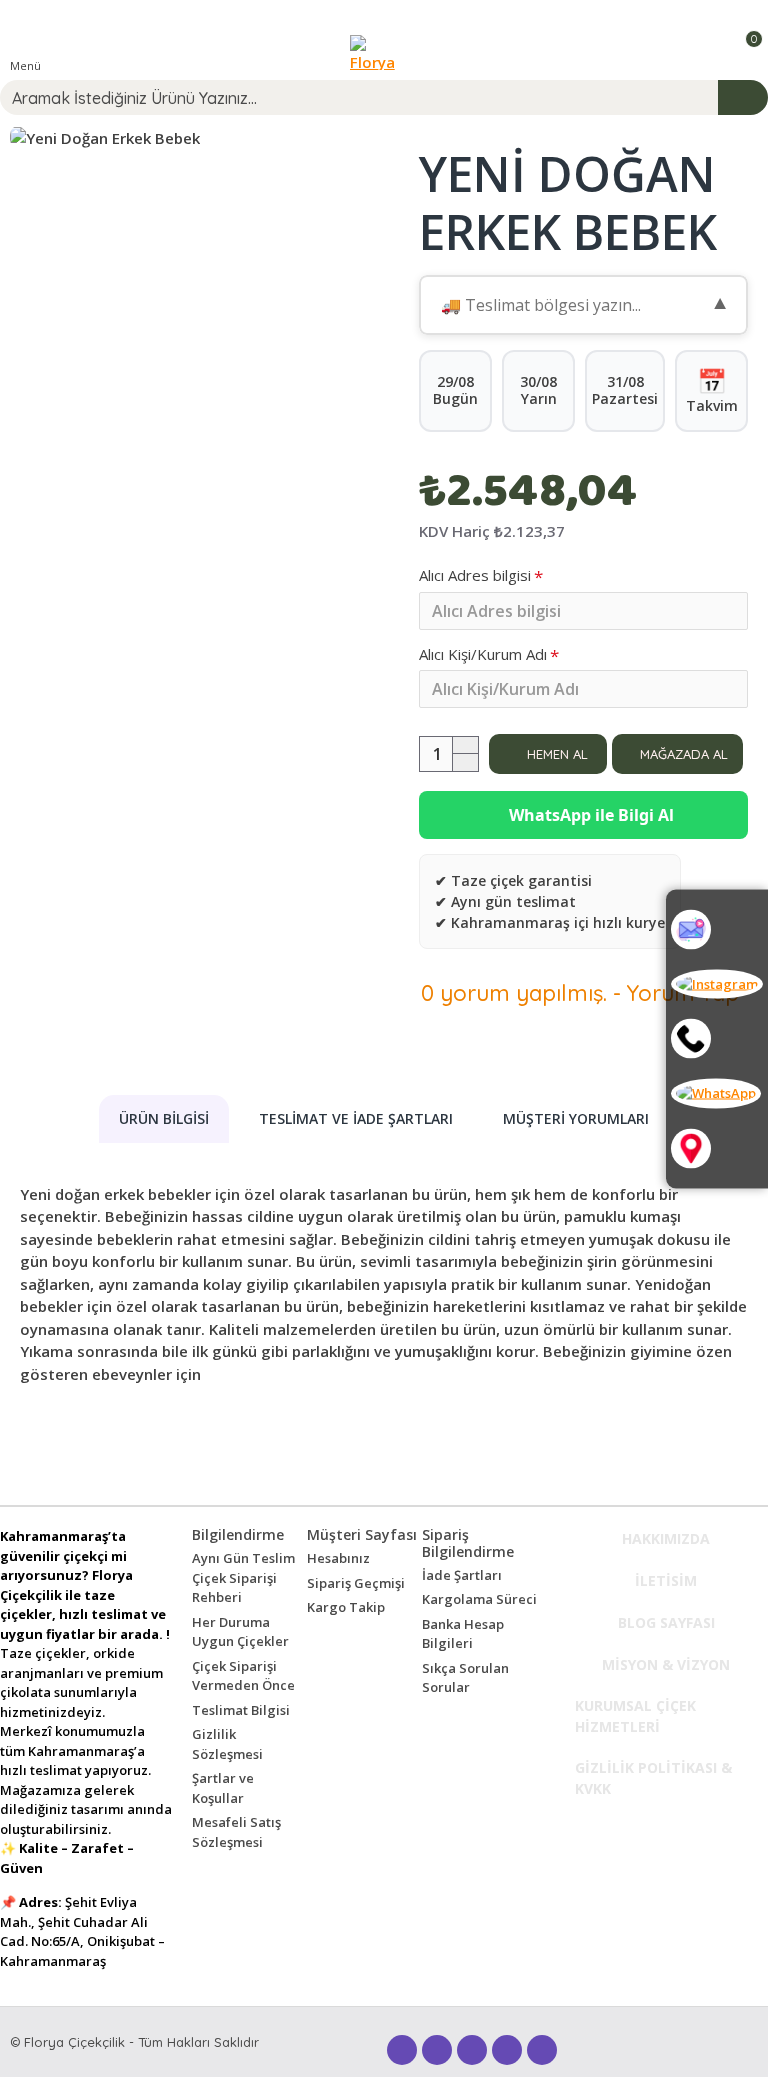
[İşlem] (743, 97)
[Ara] (717, 1039)
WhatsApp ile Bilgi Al (589, 815)
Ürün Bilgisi (164, 1118)
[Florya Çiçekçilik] (379, 52)
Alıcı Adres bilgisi (475, 575)
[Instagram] (717, 984)
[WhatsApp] (717, 1094)
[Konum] (717, 1148)
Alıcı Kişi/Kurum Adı (483, 654)
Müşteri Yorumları (576, 1118)
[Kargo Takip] (717, 929)
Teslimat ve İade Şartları (356, 1118)
